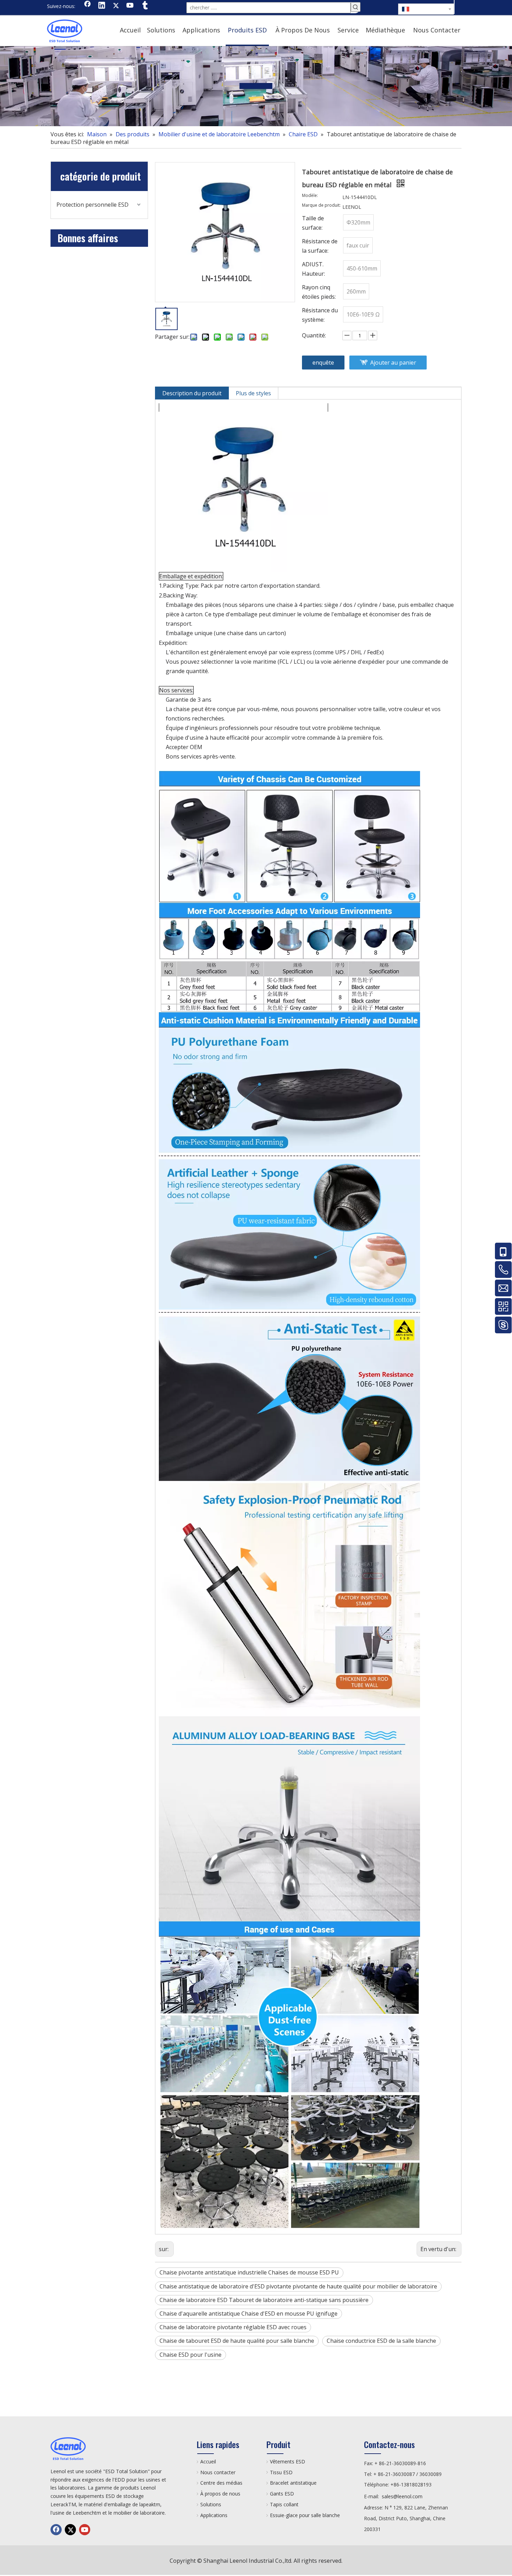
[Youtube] (130, 6)
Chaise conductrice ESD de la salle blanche (381, 2341)
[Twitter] (116, 6)
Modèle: (310, 196)
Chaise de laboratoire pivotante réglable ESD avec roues (233, 2327)
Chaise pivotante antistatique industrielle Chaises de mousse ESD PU (249, 2272)
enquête (323, 363)
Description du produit (192, 393)
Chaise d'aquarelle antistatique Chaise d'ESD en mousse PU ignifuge (249, 2314)
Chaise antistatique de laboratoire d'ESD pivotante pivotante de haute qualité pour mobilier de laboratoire (298, 2286)
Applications (214, 2515)
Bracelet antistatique (293, 2483)
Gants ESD (282, 2494)
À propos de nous (220, 2494)
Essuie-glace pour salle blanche (305, 2515)
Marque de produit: (321, 205)
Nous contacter (218, 2472)
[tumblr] (145, 6)
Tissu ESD (281, 2472)
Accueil (208, 2461)
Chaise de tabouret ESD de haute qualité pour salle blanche (237, 2341)
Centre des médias (221, 2483)
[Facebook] (87, 6)
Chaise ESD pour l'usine (191, 2355)
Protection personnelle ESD (92, 205)
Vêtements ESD (288, 2461)
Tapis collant (284, 2504)
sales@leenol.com (402, 2496)
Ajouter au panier (393, 363)
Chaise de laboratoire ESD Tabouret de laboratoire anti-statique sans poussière (264, 2300)
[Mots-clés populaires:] (356, 7)
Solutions (211, 2504)
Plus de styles (253, 393)
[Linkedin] (102, 6)
